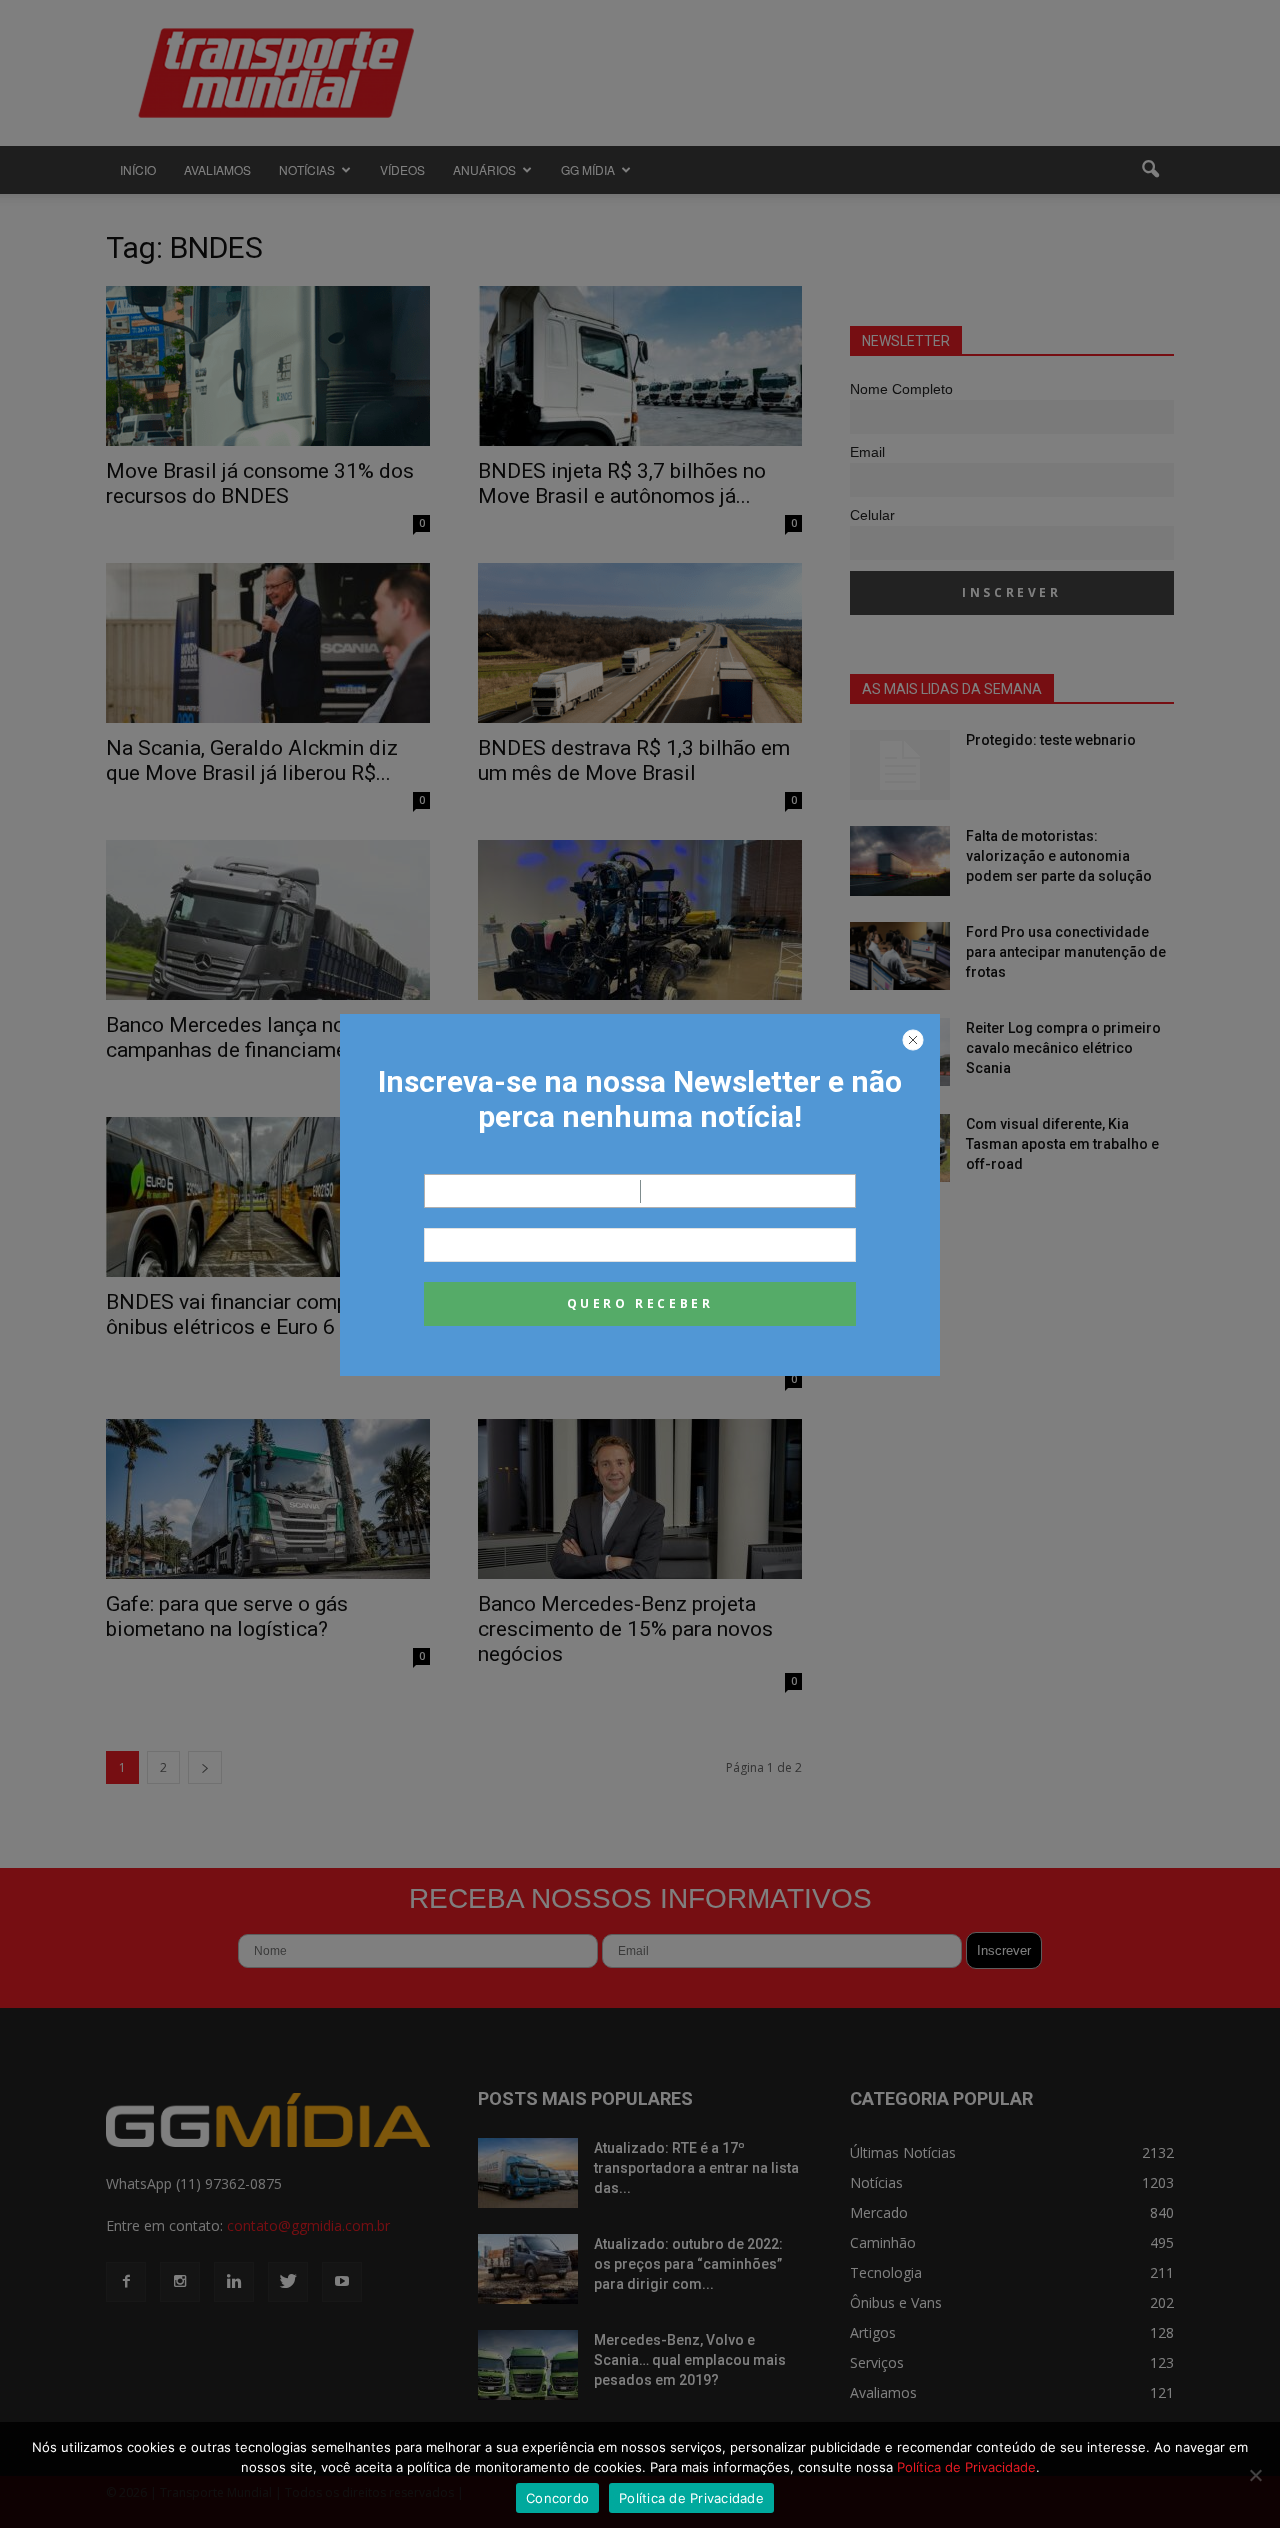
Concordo (557, 2498)
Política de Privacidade (966, 2467)
